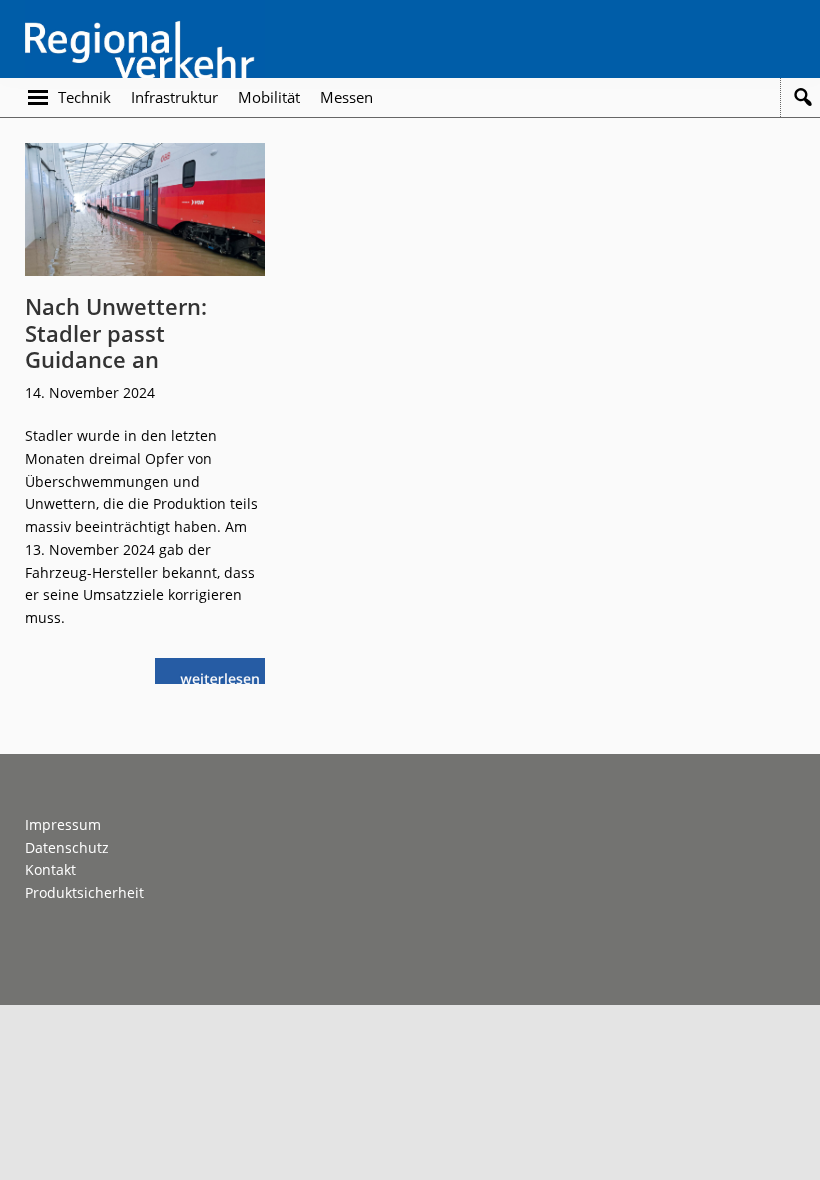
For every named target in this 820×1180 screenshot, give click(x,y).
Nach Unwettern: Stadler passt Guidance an (116, 332)
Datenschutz (67, 847)
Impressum (63, 824)
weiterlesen (225, 676)
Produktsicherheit (84, 892)
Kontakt (50, 869)
